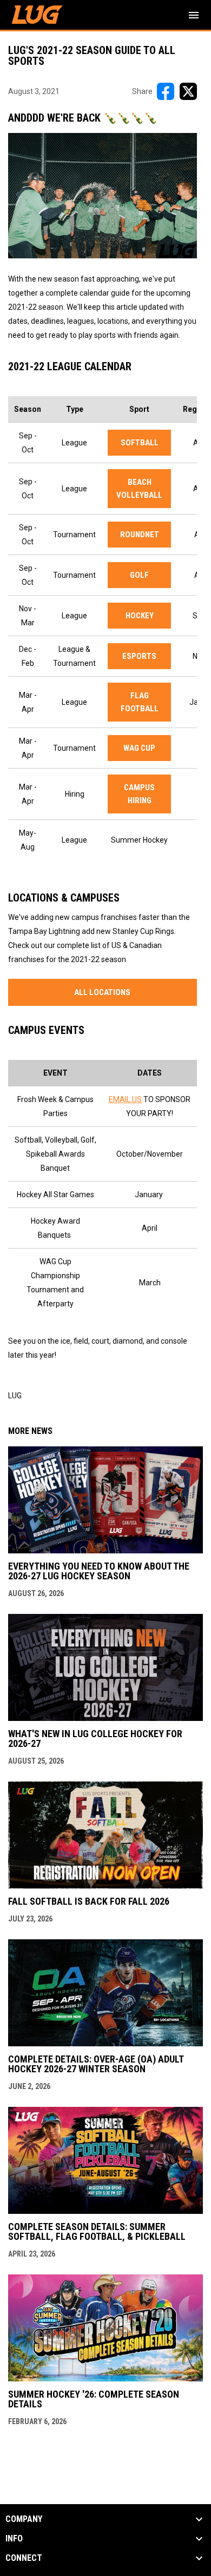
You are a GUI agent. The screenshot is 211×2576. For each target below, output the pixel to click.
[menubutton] (194, 15)
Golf (139, 575)
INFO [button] (14, 2539)
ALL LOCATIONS (102, 992)
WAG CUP (139, 748)
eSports (139, 656)
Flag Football (140, 702)
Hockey (140, 616)
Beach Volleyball (139, 489)
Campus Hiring (139, 794)
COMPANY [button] (24, 2519)
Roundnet (140, 535)
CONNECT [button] (24, 2558)
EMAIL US (125, 1099)
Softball (140, 443)
